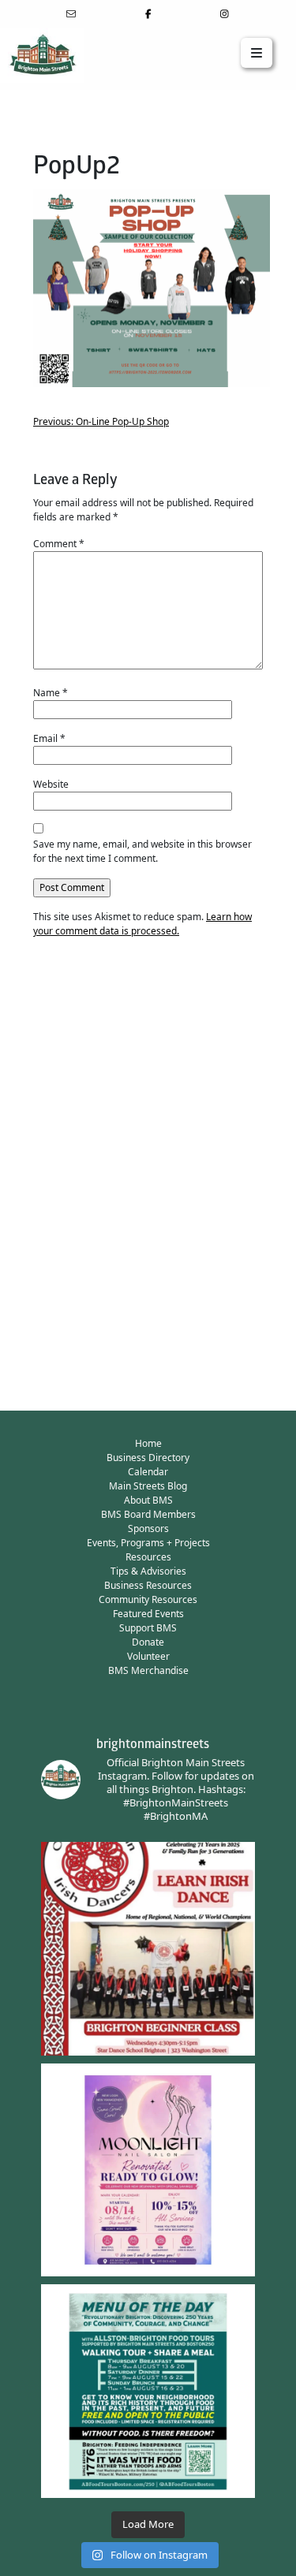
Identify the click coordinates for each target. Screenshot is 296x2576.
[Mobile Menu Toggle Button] (257, 53)
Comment (59, 544)
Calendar (148, 1472)
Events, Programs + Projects (148, 1543)
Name (51, 693)
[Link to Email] (71, 14)
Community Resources (148, 1599)
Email (49, 738)
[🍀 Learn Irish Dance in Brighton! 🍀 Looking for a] (148, 1949)
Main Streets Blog (148, 1486)
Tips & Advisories (148, 1571)
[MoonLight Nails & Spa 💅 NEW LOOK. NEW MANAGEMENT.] (148, 2170)
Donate (148, 1642)
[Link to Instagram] (225, 14)
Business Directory (148, 1458)
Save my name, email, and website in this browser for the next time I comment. (142, 851)
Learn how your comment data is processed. (142, 924)
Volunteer (148, 1656)
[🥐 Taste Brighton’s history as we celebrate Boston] (148, 2391)
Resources (148, 1557)
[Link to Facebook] (148, 14)
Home (148, 1443)
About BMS (148, 1500)
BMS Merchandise (148, 1670)
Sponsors (148, 1528)
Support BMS (148, 1628)
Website (51, 784)
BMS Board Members (148, 1514)
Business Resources (148, 1585)
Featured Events (148, 1614)
